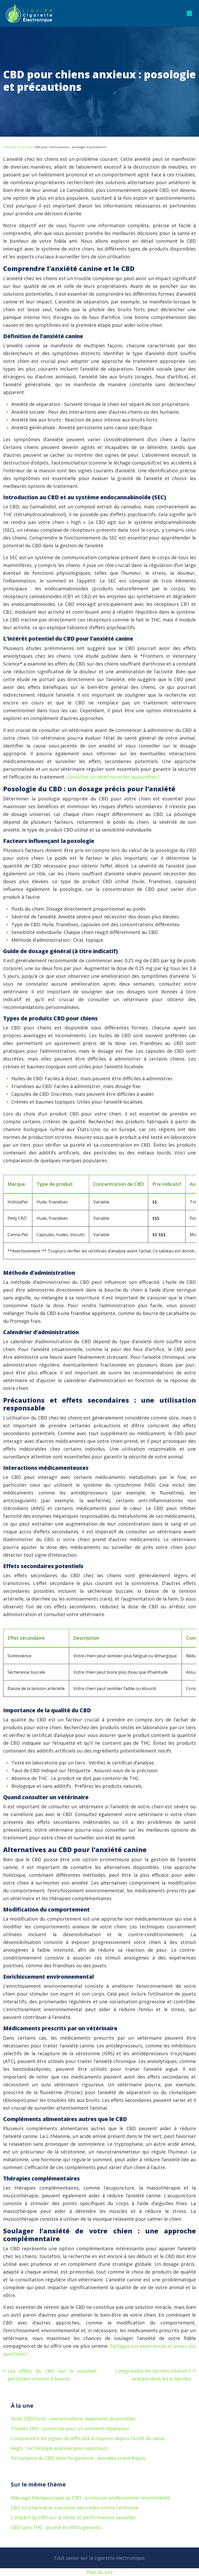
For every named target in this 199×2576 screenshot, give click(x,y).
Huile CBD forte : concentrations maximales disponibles (73, 2419)
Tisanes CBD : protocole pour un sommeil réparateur (70, 2428)
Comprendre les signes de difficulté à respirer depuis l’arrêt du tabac (88, 2438)
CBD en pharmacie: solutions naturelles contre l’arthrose (74, 2508)
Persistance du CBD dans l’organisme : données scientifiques (78, 2458)
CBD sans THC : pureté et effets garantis (56, 2527)
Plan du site (100, 2572)
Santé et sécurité (20, 147)
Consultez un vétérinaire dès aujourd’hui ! (113, 777)
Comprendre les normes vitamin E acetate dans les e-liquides (153, 2375)
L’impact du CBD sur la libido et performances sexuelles (73, 2517)
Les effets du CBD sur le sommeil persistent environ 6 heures (52, 2375)
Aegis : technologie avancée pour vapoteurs (60, 2448)
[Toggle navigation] (189, 13)
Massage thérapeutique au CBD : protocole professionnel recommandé (90, 2498)
